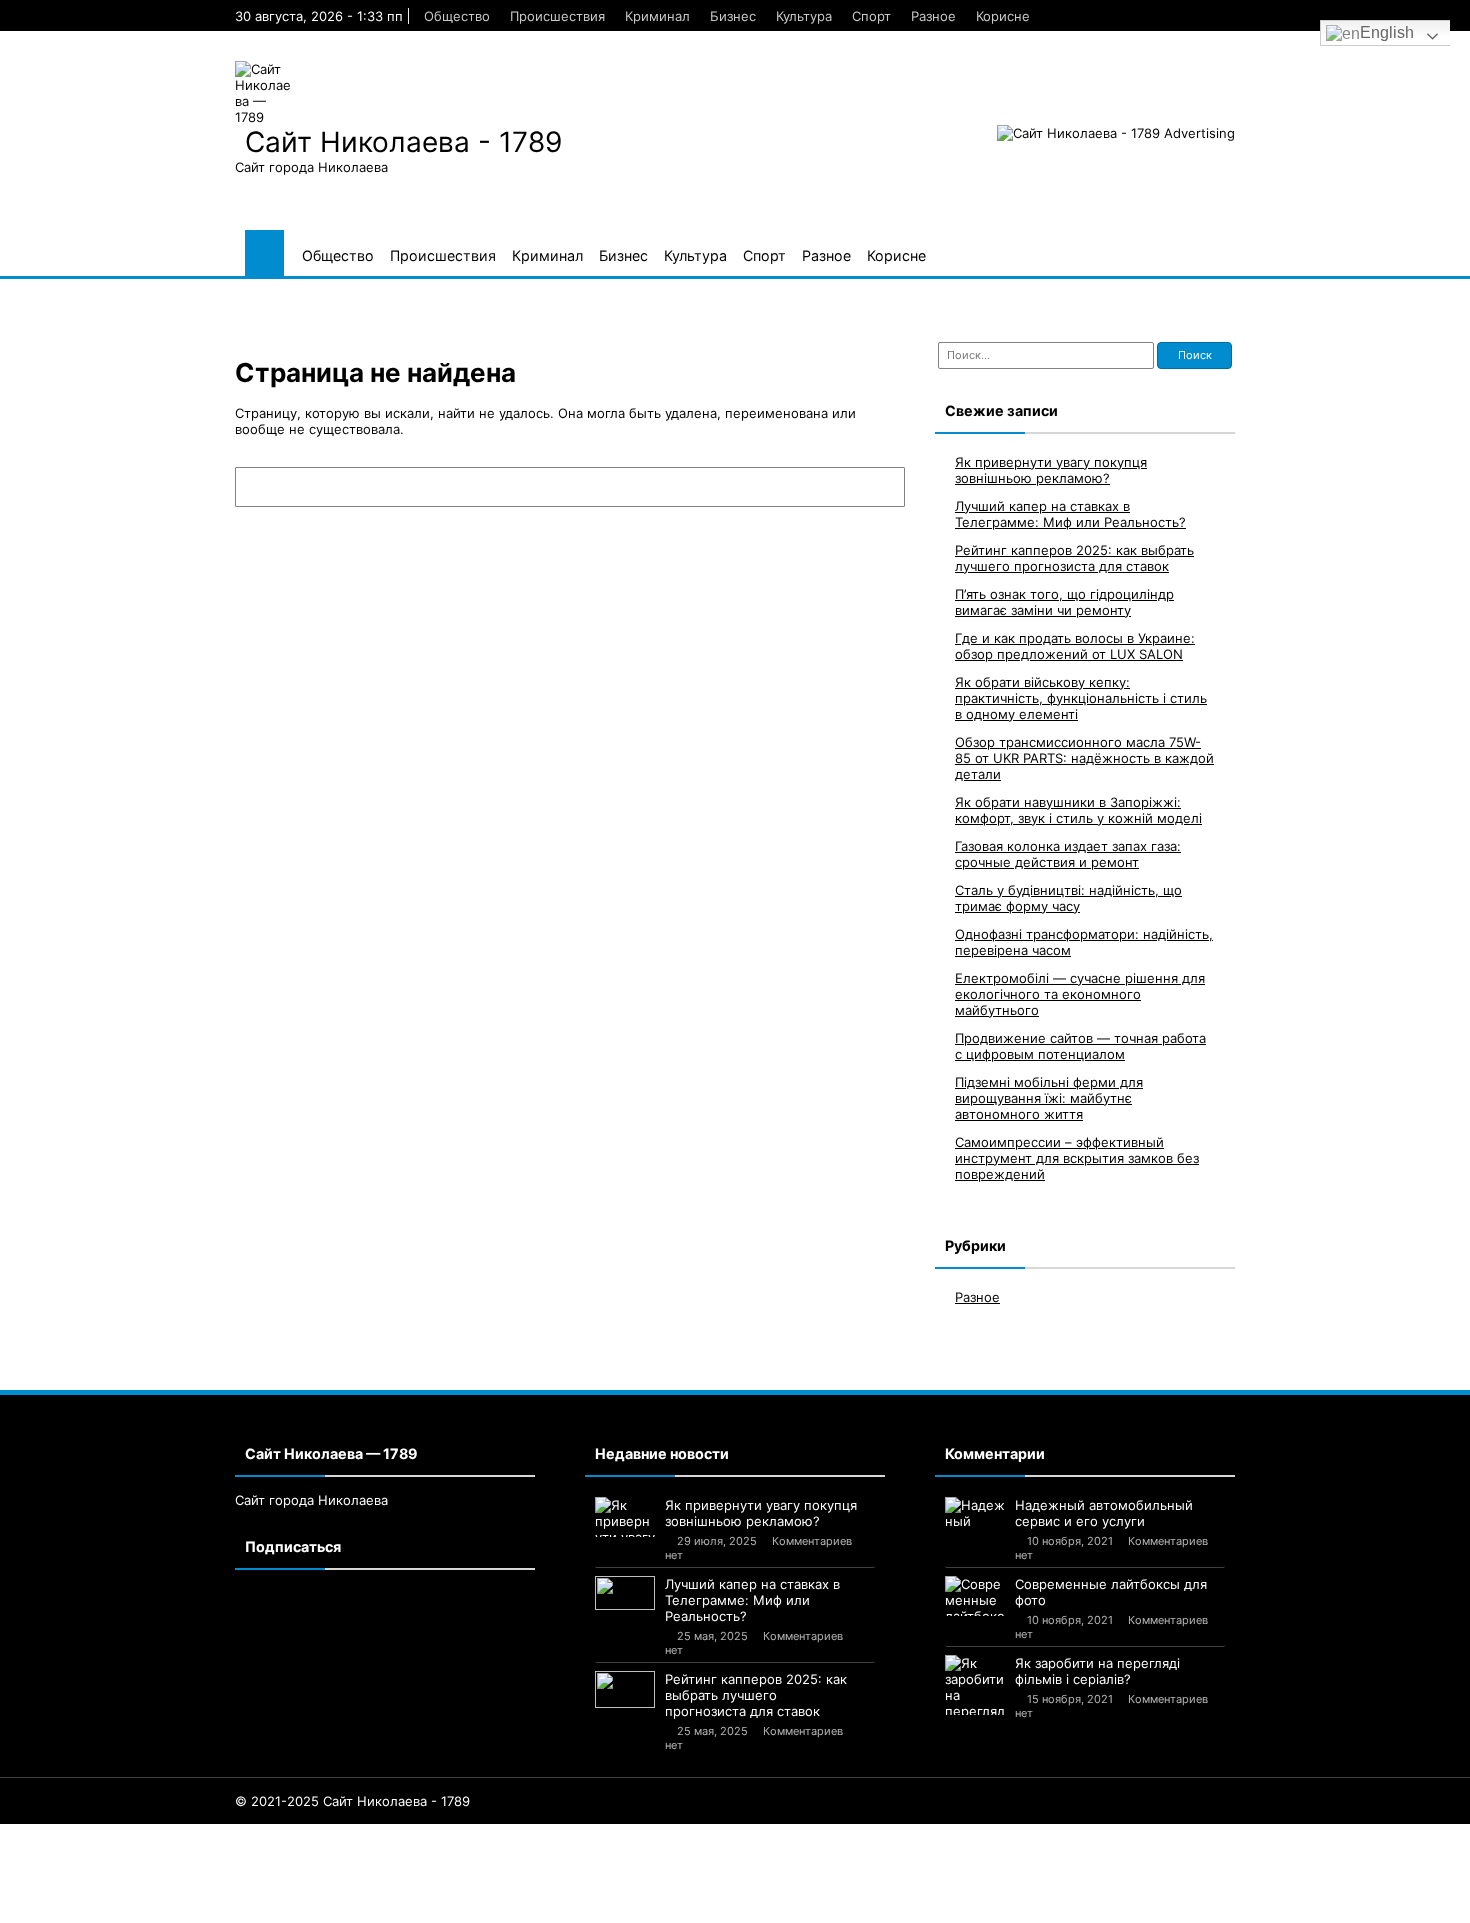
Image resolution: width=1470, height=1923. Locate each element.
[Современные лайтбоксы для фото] (975, 1596)
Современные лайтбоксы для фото (1111, 1592)
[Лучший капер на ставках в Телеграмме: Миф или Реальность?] (625, 1593)
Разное (933, 16)
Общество (457, 16)
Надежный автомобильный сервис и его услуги (1104, 1513)
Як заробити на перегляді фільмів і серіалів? (1097, 1671)
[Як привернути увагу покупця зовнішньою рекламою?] (625, 1517)
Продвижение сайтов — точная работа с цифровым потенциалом (1080, 1046)
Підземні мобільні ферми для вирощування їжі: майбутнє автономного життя (1049, 1098)
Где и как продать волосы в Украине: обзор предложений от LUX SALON (1075, 646)
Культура (804, 16)
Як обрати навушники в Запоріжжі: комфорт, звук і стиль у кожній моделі (1078, 810)
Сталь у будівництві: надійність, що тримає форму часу (1068, 898)
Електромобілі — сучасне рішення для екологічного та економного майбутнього (1080, 994)
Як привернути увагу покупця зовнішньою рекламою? (1051, 470)
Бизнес (733, 16)
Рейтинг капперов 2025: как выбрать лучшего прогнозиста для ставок (1074, 558)
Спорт (871, 16)
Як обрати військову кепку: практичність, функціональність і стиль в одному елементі (1081, 698)
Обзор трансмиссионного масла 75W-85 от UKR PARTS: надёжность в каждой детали (1084, 758)
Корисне (1003, 16)
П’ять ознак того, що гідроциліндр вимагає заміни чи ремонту (1064, 602)
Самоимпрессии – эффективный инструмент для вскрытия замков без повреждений (1077, 1158)
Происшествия (557, 16)
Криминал (657, 16)
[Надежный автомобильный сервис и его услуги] (975, 1514)
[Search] (880, 487)
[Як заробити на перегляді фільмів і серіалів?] (975, 1685)
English (1387, 32)
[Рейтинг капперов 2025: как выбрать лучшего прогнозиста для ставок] (625, 1689)
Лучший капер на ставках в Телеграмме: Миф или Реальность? (1070, 514)
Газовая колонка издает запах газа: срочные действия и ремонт (1068, 854)
